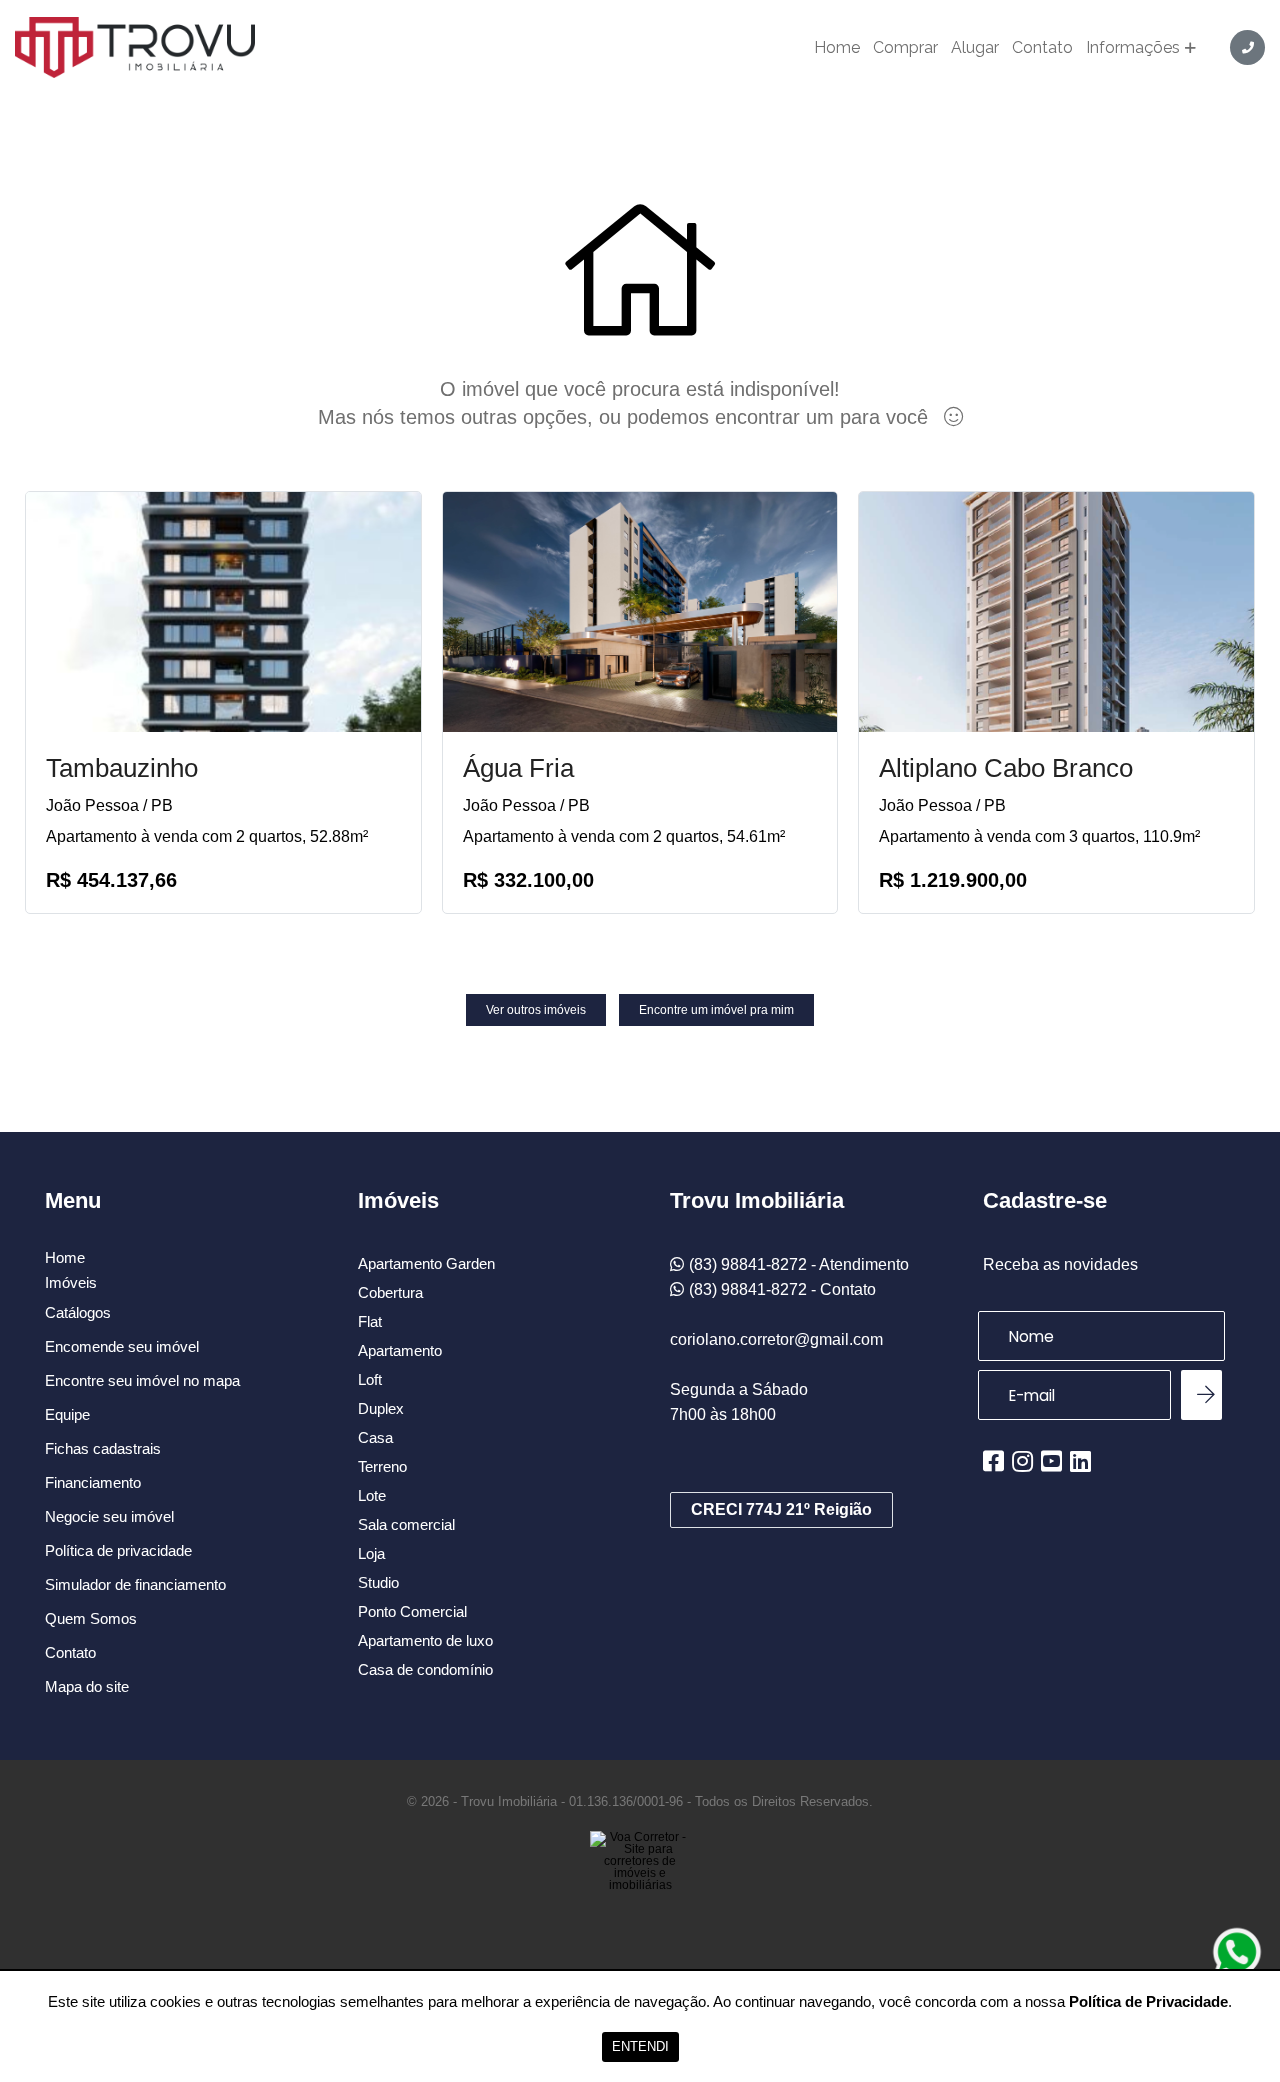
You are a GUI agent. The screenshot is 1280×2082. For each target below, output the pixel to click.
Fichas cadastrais (103, 1448)
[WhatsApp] (1237, 1952)
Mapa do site (87, 1686)
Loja (371, 1553)
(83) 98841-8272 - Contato (782, 1289)
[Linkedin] (1080, 1461)
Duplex (381, 1408)
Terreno (382, 1466)
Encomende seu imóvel (122, 1346)
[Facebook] (993, 1461)
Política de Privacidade (1148, 2001)
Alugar (975, 48)
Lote (372, 1495)
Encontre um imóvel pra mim (716, 1010)
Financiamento (93, 1482)
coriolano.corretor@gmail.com (776, 1339)
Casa (375, 1437)
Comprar (905, 48)
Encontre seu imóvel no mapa (142, 1380)
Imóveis (71, 1283)
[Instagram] (1022, 1461)
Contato (1042, 48)
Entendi (640, 2046)
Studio (378, 1582)
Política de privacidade (118, 1550)
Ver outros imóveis (536, 1010)
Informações (1133, 48)
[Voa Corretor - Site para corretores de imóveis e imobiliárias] (640, 1891)
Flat (370, 1321)
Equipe (67, 1414)
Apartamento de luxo (425, 1640)
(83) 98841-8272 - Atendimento (799, 1264)
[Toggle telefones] (1247, 47)
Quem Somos (91, 1618)
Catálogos (78, 1312)
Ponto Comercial (412, 1611)
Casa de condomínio (425, 1669)
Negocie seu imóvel (109, 1516)
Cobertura (390, 1292)
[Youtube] (1051, 1461)
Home (837, 48)
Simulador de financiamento (135, 1584)
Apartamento (400, 1350)
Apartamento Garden (426, 1263)
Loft (370, 1379)
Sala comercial (406, 1524)
